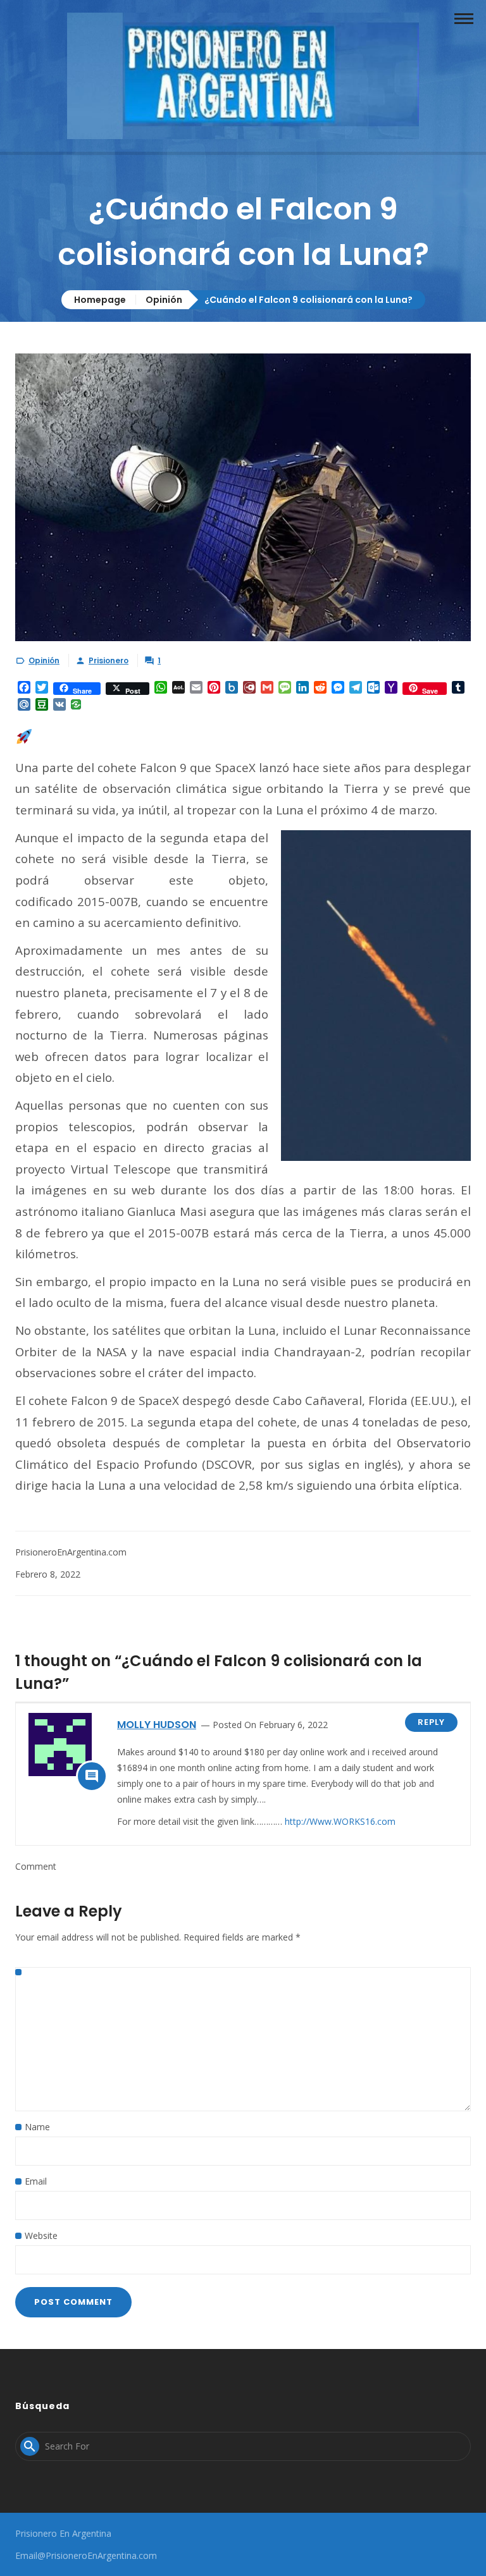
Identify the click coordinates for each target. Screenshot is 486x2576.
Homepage (100, 300)
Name (37, 2127)
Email (36, 2181)
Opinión (164, 300)
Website (41, 2236)
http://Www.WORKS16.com (340, 1821)
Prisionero (109, 660)
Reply (431, 1722)
